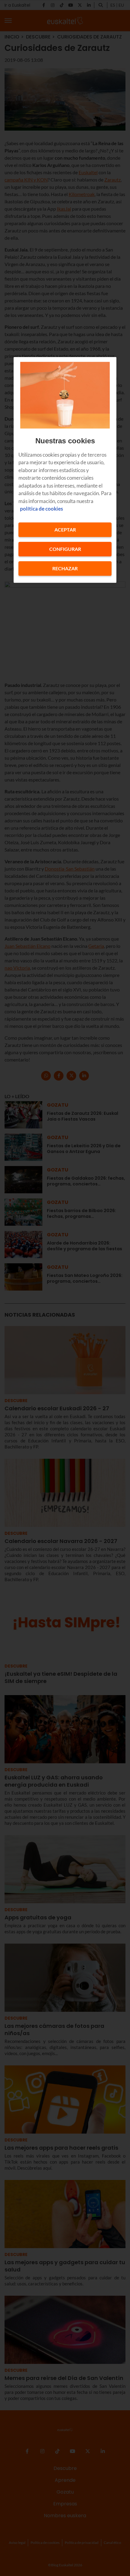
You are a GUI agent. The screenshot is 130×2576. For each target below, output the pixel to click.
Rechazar (65, 568)
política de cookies (41, 509)
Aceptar (65, 530)
